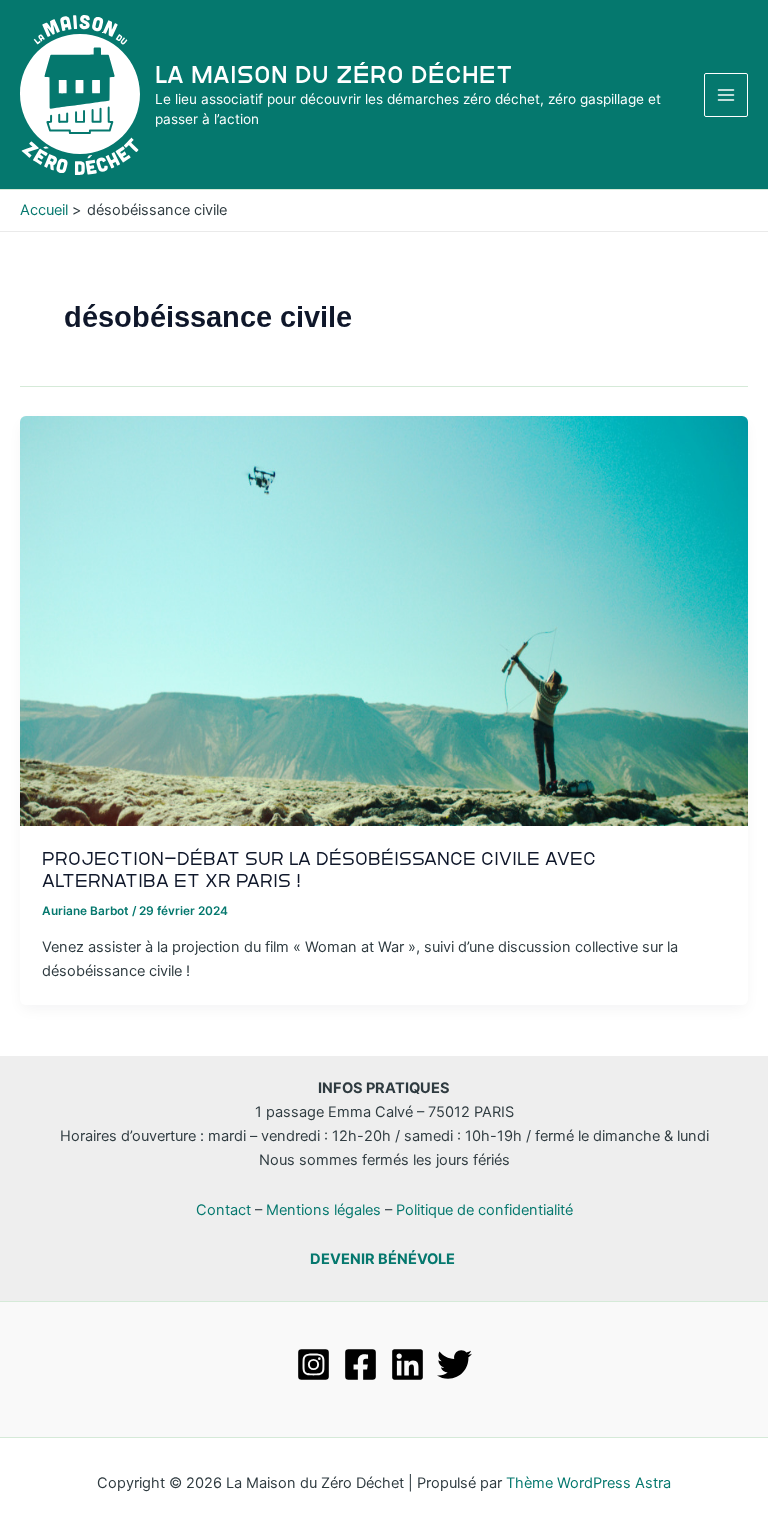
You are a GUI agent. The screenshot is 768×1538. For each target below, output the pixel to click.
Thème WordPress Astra (588, 1483)
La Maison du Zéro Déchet (334, 74)
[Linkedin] (407, 1364)
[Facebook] (360, 1364)
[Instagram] (313, 1364)
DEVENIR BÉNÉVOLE (382, 1259)
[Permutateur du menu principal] (726, 95)
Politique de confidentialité (484, 1210)
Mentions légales (323, 1210)
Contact (223, 1210)
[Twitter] (454, 1364)
